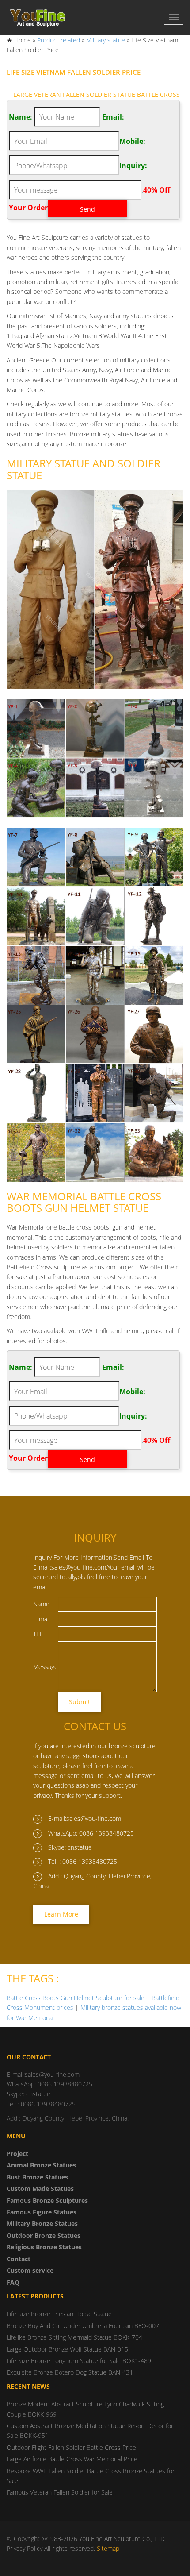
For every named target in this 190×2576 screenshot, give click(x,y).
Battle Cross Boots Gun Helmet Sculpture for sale (76, 1998)
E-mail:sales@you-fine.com (85, 1818)
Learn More (61, 1914)
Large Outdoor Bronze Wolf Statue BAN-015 (67, 2349)
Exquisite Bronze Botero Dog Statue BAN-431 (70, 2372)
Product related (59, 40)
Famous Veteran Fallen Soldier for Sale (60, 2492)
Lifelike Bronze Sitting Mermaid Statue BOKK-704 (74, 2337)
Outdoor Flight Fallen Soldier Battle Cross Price (71, 2447)
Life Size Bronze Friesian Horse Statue (59, 2314)
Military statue (106, 40)
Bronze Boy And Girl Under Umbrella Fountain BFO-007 (83, 2326)
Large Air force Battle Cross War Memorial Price (72, 2459)
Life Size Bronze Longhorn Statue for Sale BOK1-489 (79, 2361)
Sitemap (108, 2548)
